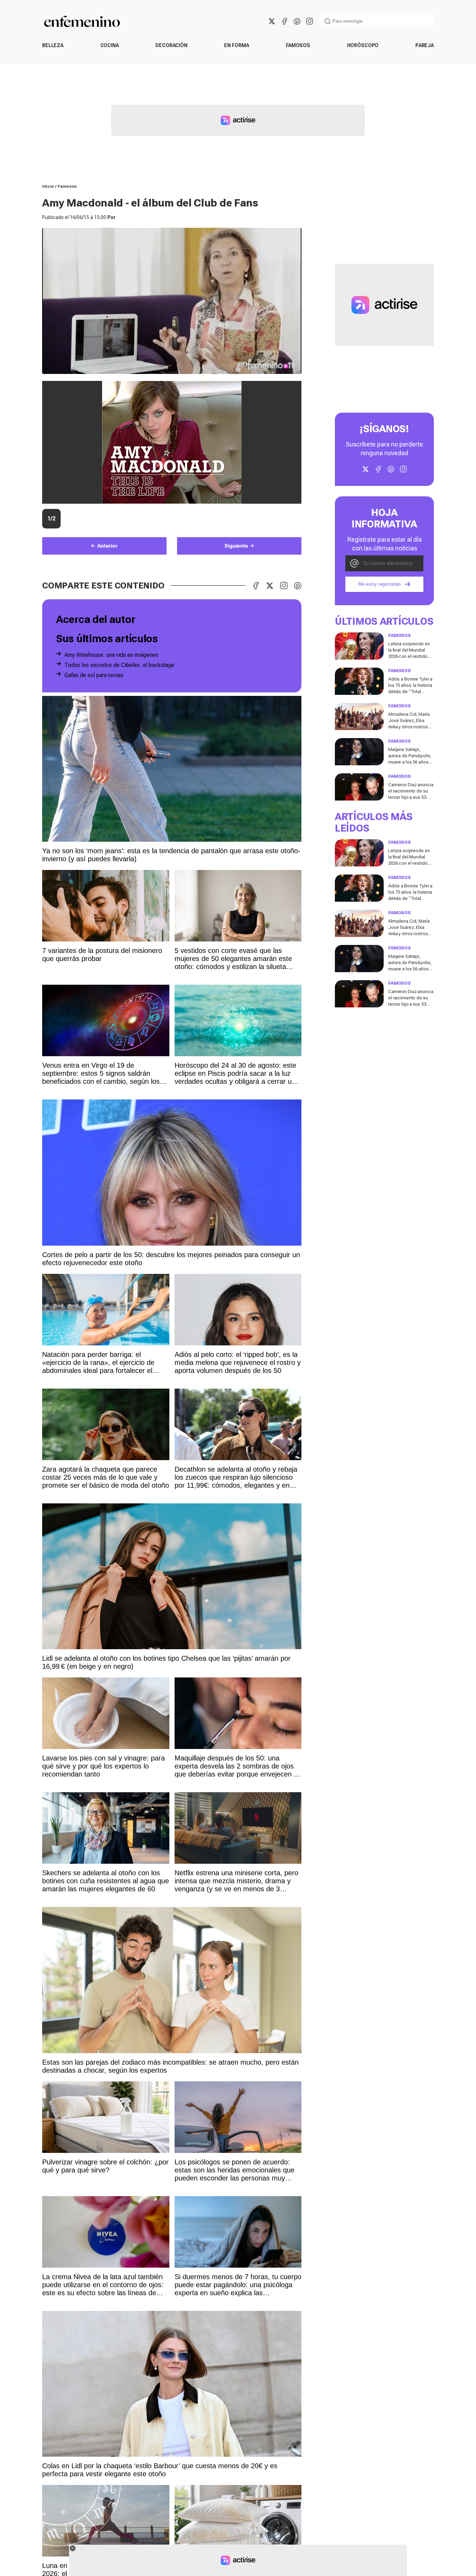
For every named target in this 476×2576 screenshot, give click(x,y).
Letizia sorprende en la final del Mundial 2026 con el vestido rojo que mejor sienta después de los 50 (409, 656)
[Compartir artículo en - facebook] (256, 586)
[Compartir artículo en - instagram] (284, 586)
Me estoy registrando (379, 584)
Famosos (298, 45)
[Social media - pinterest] (297, 21)
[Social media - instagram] (309, 21)
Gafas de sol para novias (94, 675)
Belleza (53, 45)
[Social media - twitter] (272, 21)
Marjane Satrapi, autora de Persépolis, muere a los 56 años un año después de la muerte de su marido (410, 762)
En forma (236, 45)
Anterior (107, 546)
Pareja (425, 45)
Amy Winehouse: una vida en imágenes (111, 655)
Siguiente (236, 546)
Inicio (48, 186)
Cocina (110, 45)
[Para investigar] (328, 21)
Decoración (171, 45)
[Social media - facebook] (284, 21)
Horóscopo (363, 45)
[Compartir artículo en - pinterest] (298, 586)
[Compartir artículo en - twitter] (270, 586)
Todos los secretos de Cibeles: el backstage (119, 665)
